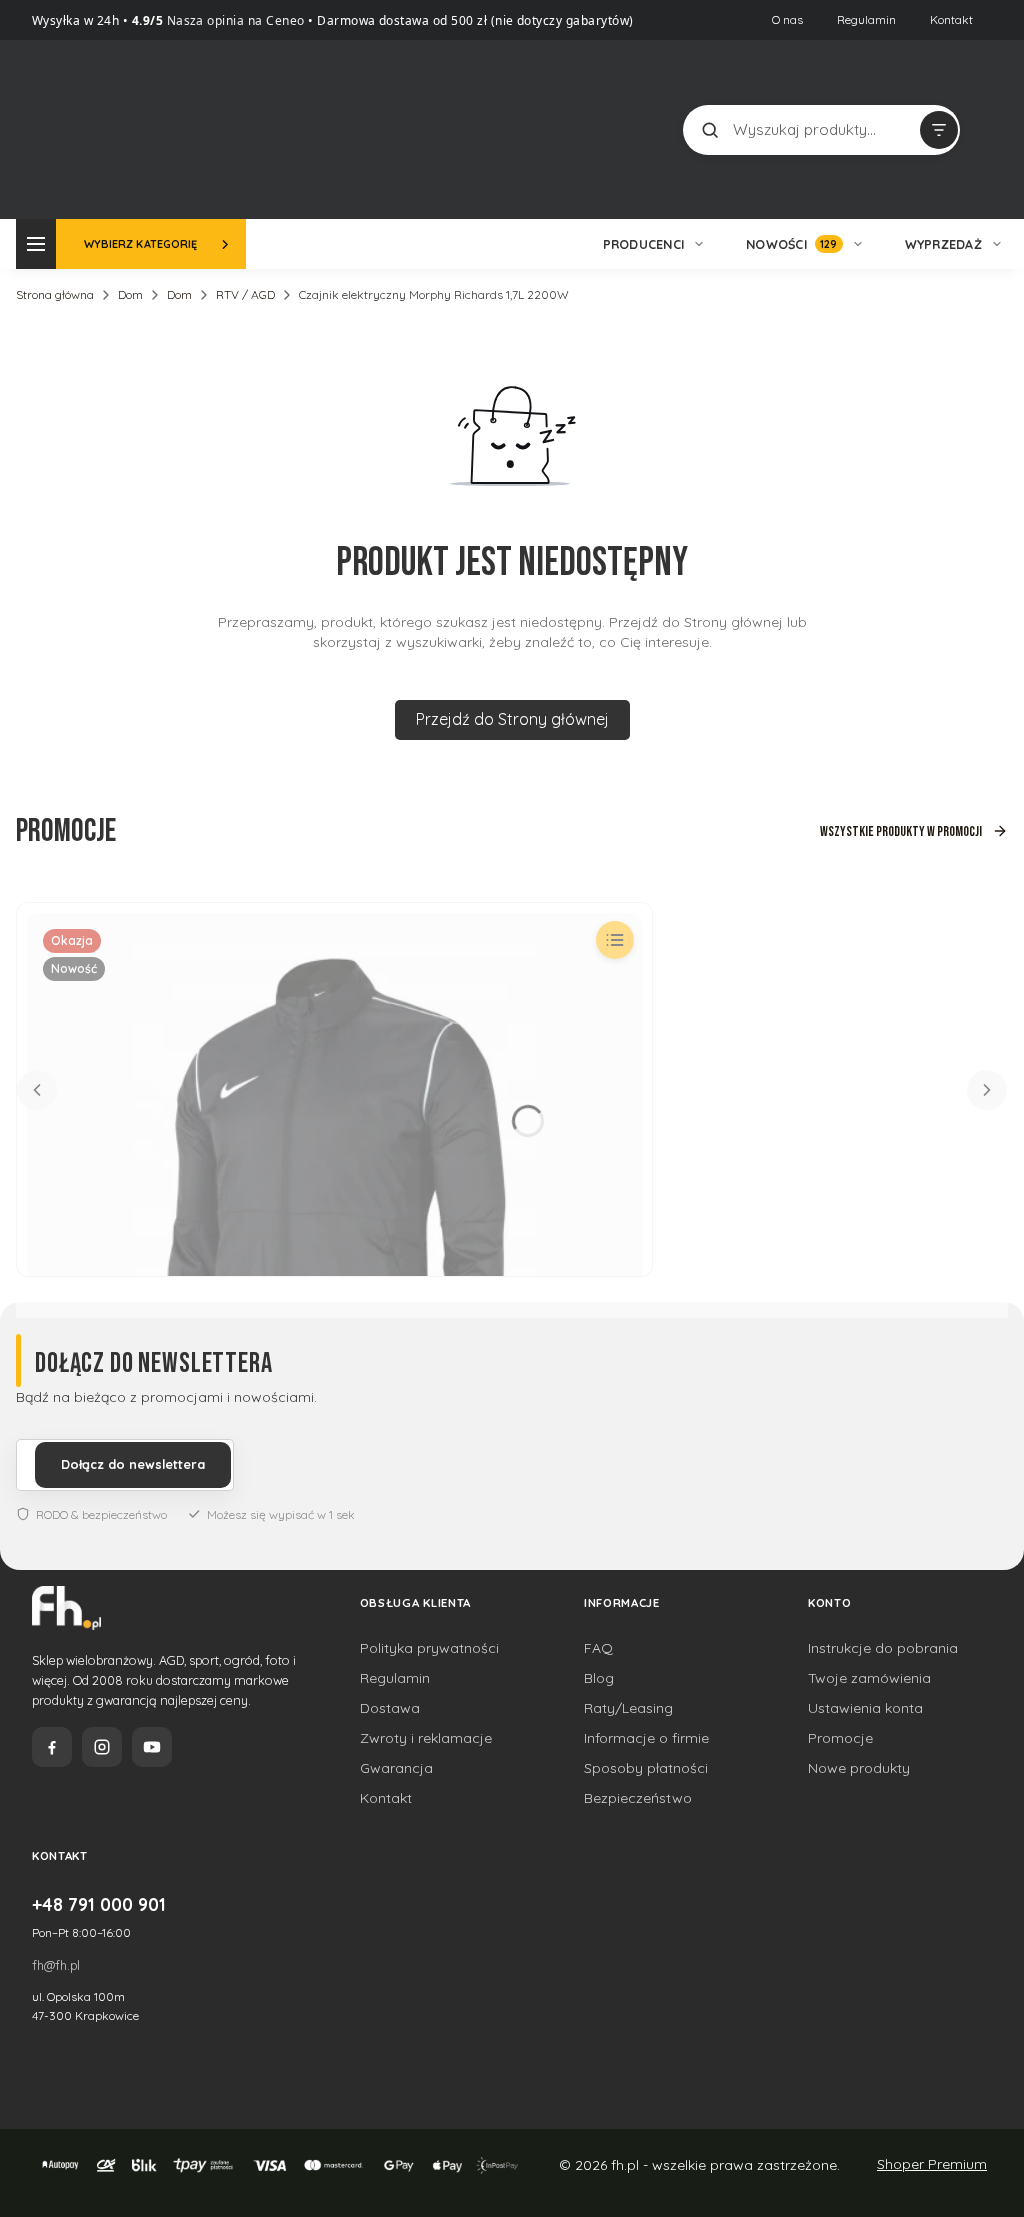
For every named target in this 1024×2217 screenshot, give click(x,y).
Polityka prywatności (429, 1648)
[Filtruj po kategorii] (939, 130)
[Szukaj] (710, 130)
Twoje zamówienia (869, 1678)
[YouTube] (152, 1747)
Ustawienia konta (865, 1708)
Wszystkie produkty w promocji (901, 831)
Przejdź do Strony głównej (512, 719)
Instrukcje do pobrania (883, 1648)
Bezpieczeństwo (638, 1798)
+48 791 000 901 (99, 1904)
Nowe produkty (859, 1768)
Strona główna (55, 294)
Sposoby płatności (646, 1768)
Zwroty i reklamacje (426, 1738)
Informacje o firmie (646, 1738)
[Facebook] (52, 1747)
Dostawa (390, 1708)
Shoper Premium (932, 2164)
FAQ (598, 1648)
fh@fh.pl (56, 1965)
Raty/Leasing (628, 1708)
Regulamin (866, 19)
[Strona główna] (123, 127)
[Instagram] (102, 1747)
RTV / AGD (245, 294)
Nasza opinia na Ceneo (234, 20)
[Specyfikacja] (615, 940)
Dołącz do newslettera (133, 1464)
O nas (787, 19)
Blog (599, 1678)
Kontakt (951, 19)
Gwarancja (396, 1768)
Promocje (840, 1738)
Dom (130, 294)
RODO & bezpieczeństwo (101, 1514)
